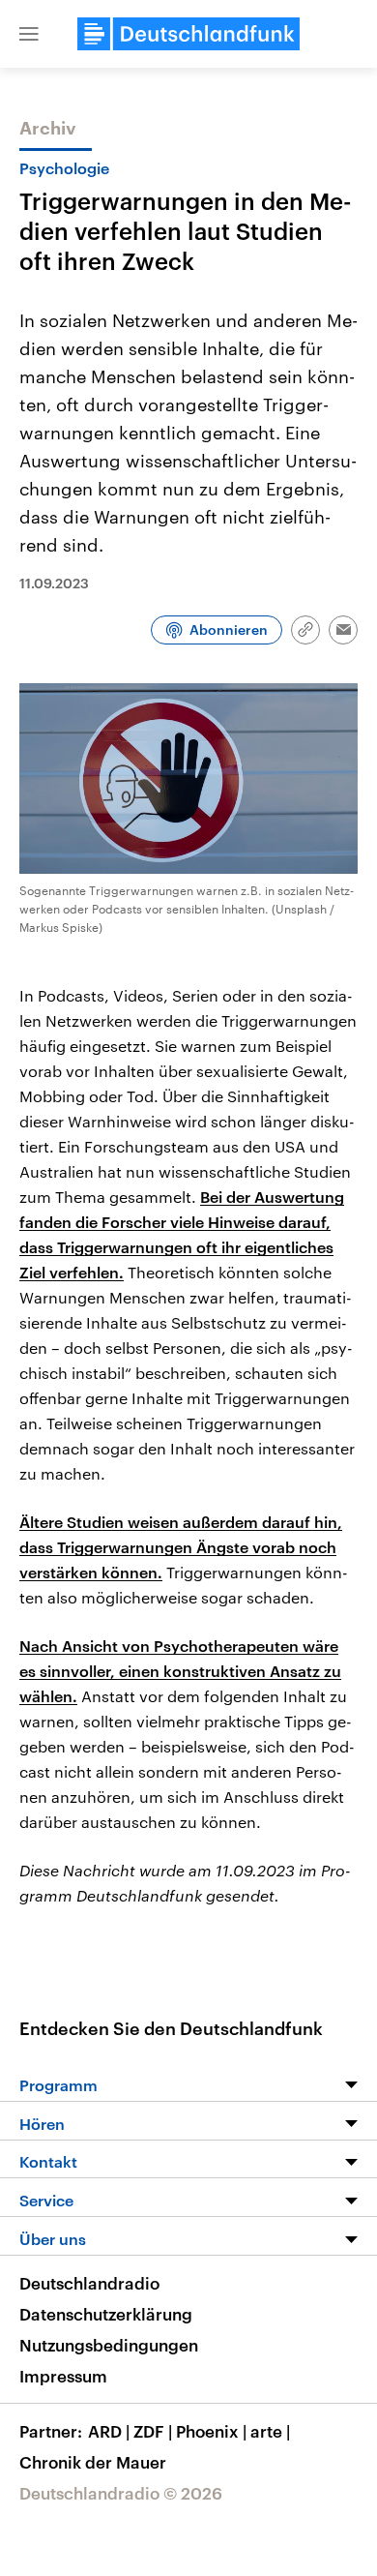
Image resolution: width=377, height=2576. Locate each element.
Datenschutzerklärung (106, 2314)
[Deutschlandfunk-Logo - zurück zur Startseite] (188, 34)
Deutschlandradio (89, 2283)
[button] (29, 34)
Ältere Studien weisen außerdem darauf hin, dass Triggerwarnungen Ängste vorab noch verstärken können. (181, 1547)
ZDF (153, 2431)
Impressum (63, 2376)
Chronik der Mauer (93, 2462)
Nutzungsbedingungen (109, 2345)
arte (270, 2431)
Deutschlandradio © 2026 (121, 2493)
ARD (109, 2431)
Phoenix (211, 2431)
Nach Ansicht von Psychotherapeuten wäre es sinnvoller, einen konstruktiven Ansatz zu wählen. (180, 1671)
